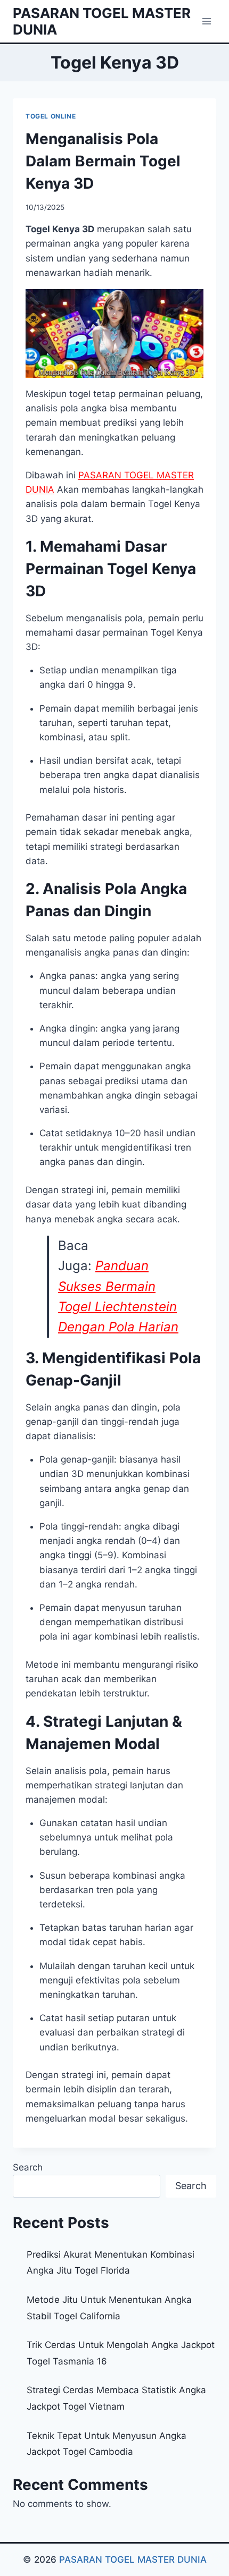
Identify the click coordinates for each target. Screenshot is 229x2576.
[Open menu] (206, 21)
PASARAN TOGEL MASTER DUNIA (133, 2560)
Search (28, 2167)
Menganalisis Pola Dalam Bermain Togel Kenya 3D (103, 161)
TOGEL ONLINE (51, 116)
